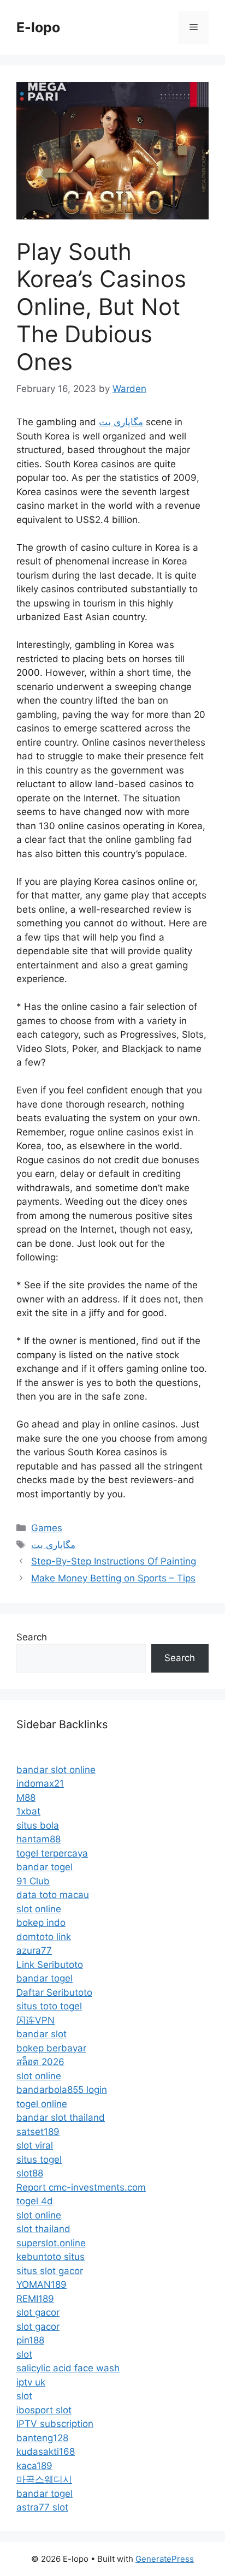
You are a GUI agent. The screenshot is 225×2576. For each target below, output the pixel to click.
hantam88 (39, 1839)
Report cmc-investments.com (81, 2187)
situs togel (39, 2159)
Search (32, 1637)
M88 (26, 1798)
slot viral (35, 2145)
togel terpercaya (52, 1853)
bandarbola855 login (62, 2090)
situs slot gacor (50, 2271)
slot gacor (38, 2312)
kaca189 (34, 2466)
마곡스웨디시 (44, 2479)
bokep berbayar (51, 2048)
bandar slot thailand (61, 2117)
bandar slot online (56, 1770)
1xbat (28, 1811)
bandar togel (45, 1867)
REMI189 (35, 2299)
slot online (39, 1909)
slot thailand (43, 2229)
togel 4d (35, 2201)
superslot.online (51, 2243)
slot (24, 2354)
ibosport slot (44, 2410)
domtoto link (44, 1937)
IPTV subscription (55, 2424)
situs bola (38, 1825)
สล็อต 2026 (40, 2062)
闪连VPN (35, 2020)
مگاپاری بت (121, 422)
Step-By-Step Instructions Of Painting (114, 1561)
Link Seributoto (50, 1965)
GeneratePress (165, 2559)
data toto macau (53, 1895)
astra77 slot (42, 2507)
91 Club (33, 1881)
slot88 (30, 2173)
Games (47, 1528)
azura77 (34, 1950)
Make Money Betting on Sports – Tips (113, 1578)
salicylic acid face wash (68, 2368)
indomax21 (40, 1783)
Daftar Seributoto (54, 1992)
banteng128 (42, 2438)
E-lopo (38, 27)
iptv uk (31, 2382)
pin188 (30, 2340)
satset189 (38, 2132)
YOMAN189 (42, 2285)
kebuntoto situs (51, 2257)
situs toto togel (49, 2006)
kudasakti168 (46, 2452)
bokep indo (41, 1923)
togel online (42, 2104)
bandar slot (42, 2034)
